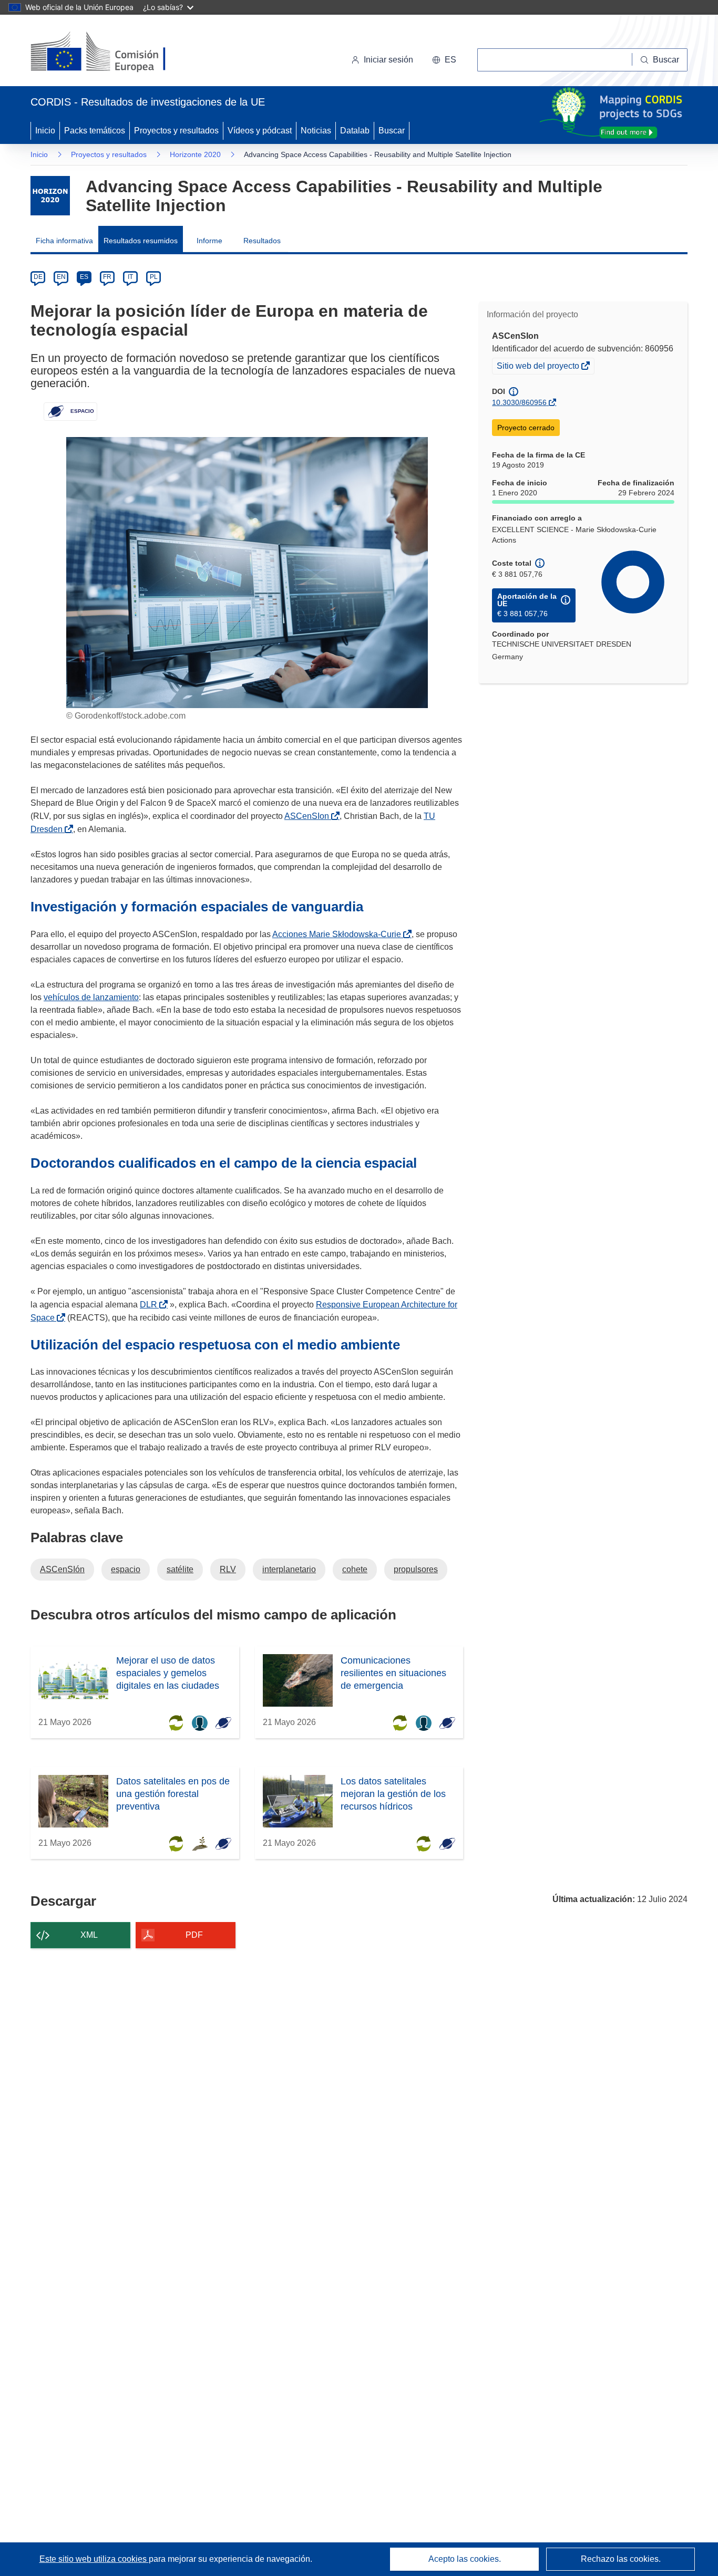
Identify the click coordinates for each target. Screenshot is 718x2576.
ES (84, 277)
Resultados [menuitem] (262, 241)
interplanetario (289, 1569)
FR (107, 277)
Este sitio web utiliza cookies (94, 2559)
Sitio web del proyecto (539, 367)
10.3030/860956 (519, 402)
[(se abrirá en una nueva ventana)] (115, 53)
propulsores (416, 1569)
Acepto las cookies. (465, 2559)
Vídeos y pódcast (260, 131)
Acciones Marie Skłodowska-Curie (339, 934)
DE (38, 277)
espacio (126, 1569)
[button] (444, 60)
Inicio (45, 131)
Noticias (316, 131)
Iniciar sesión (388, 60)
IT (130, 277)
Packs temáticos (95, 131)
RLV (228, 1569)
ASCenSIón (62, 1569)
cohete (355, 1569)
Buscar (392, 131)
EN (61, 277)
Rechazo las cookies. (621, 2559)
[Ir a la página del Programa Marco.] (50, 196)
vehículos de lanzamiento (91, 997)
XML (89, 1935)
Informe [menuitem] (209, 241)
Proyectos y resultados (176, 131)
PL (154, 277)
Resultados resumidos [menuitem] (141, 241)
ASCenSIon (309, 816)
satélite (180, 1569)
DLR (151, 1305)
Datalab (355, 131)
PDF (194, 1935)
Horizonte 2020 (195, 154)
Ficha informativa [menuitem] (64, 241)
